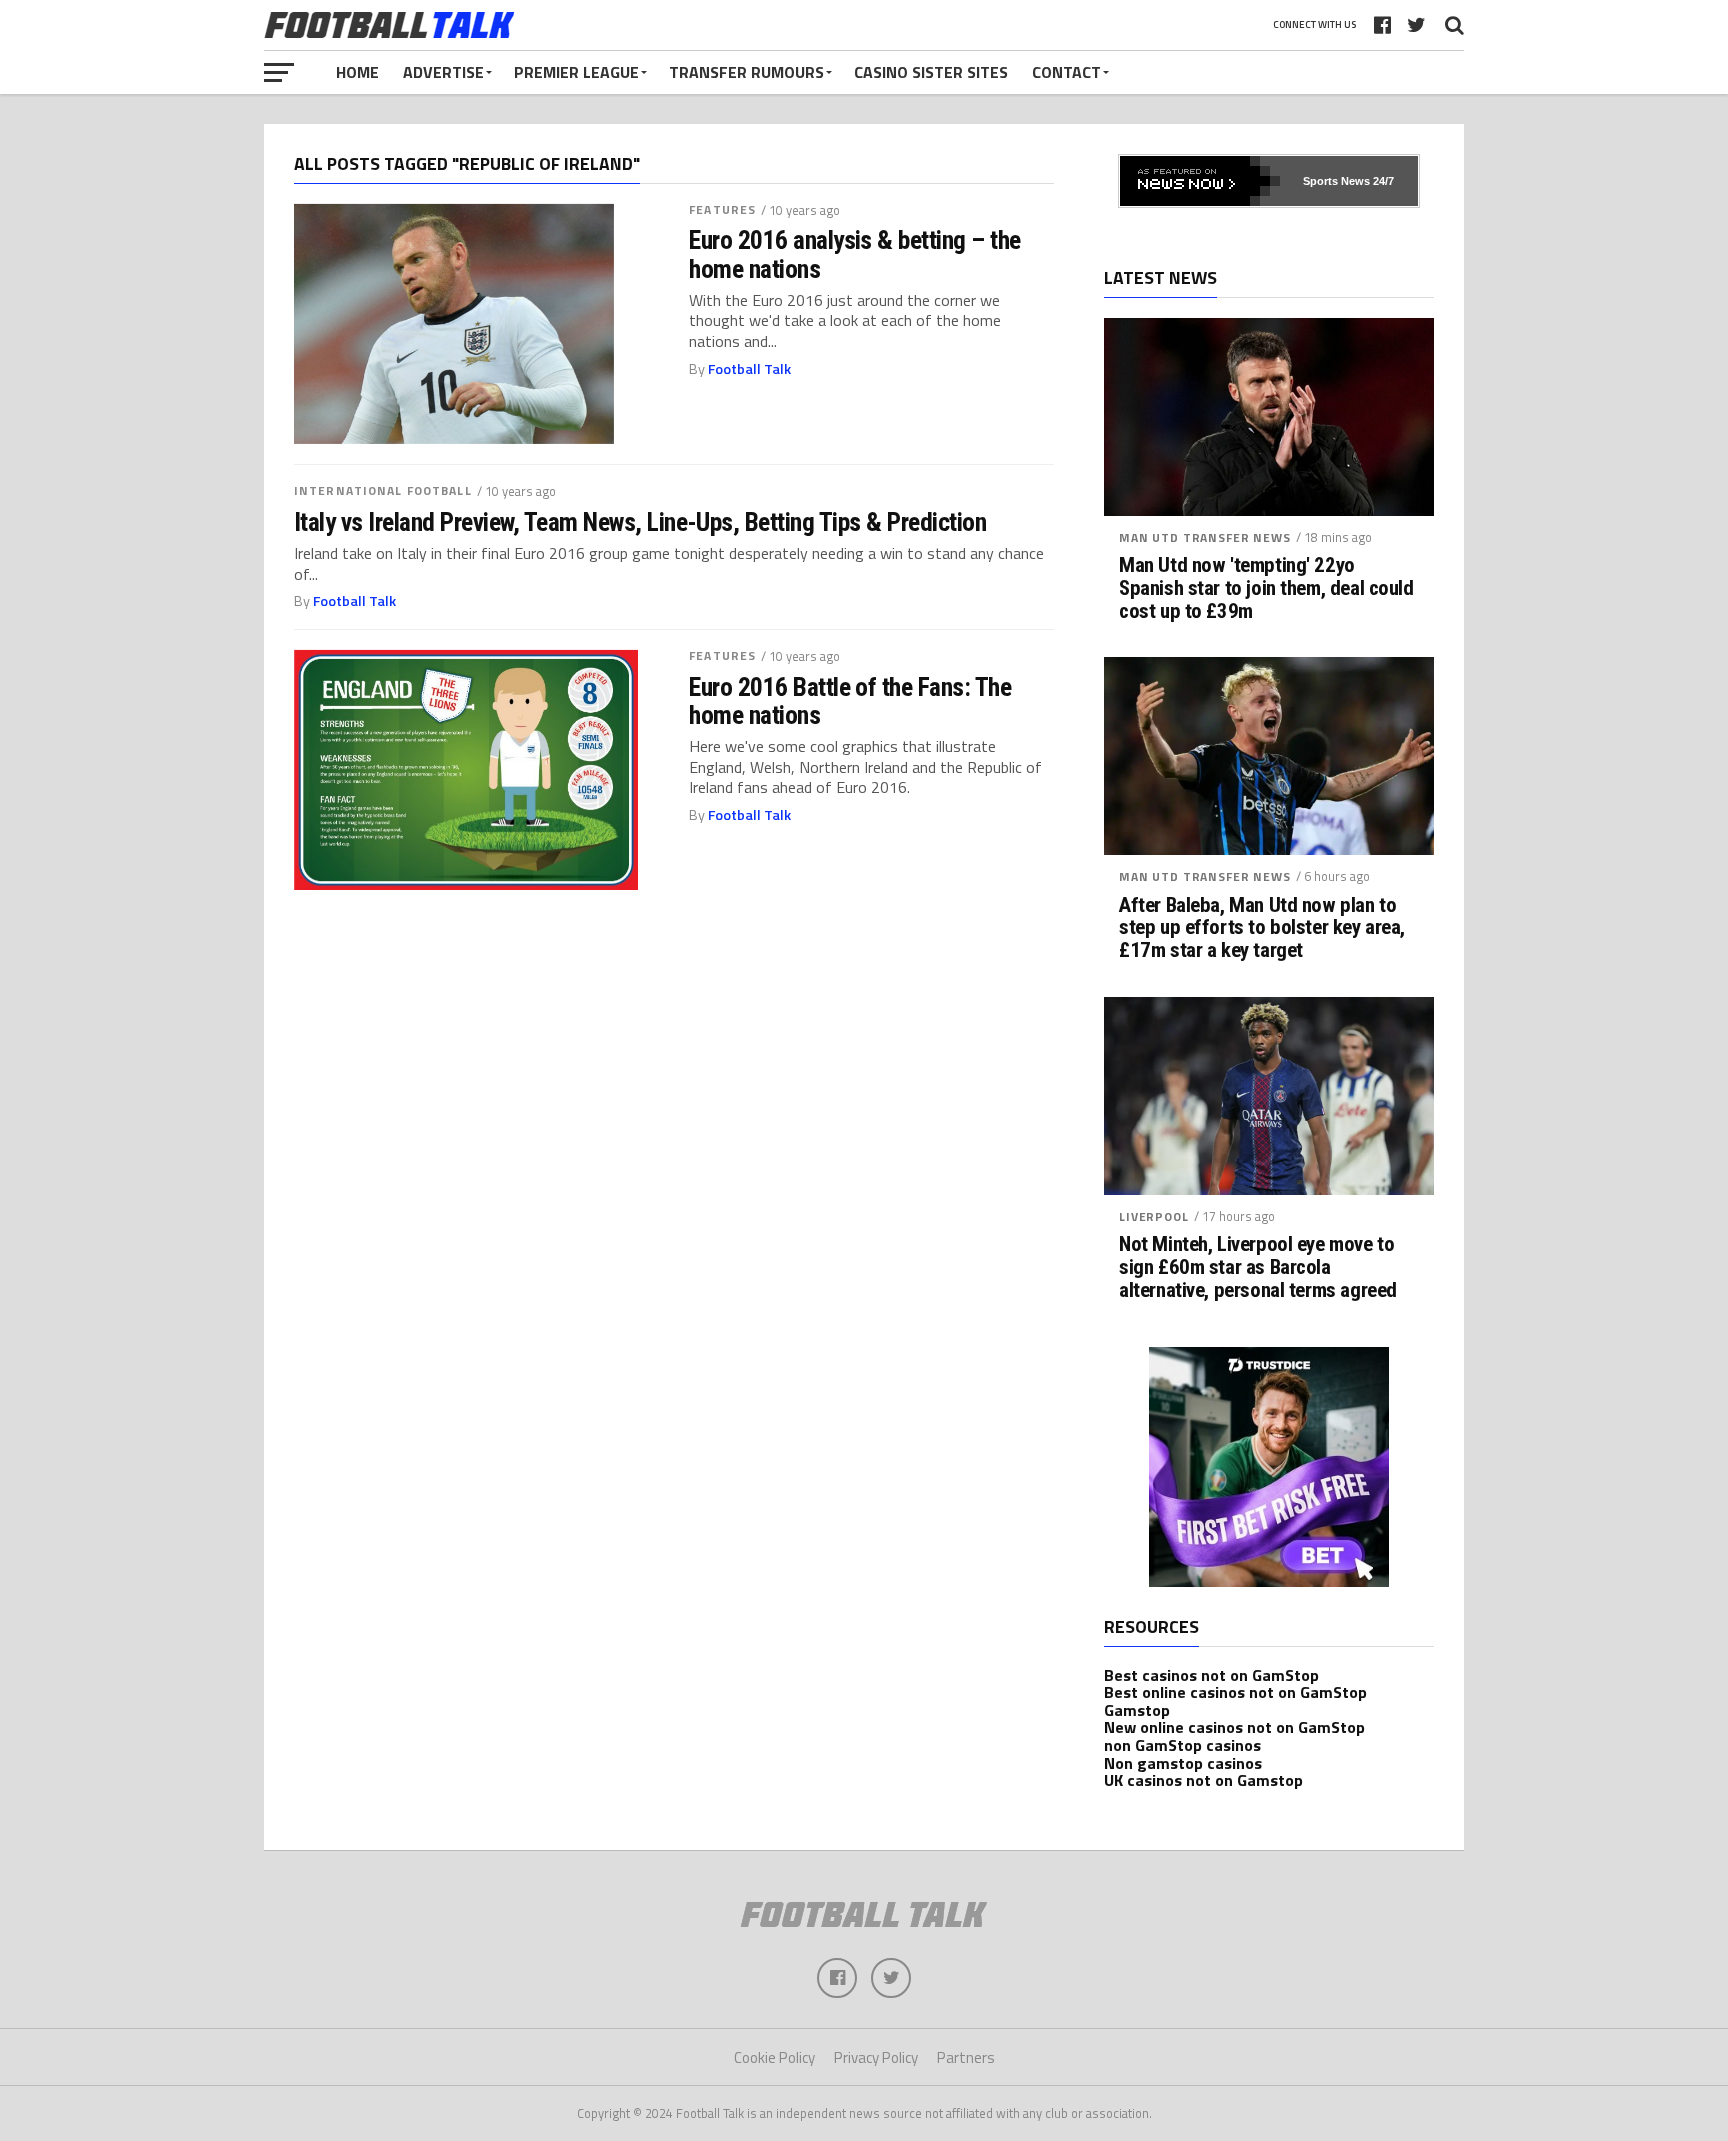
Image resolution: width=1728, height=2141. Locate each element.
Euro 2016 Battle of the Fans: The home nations (850, 701)
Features (722, 209)
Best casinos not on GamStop (1211, 1675)
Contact (1066, 72)
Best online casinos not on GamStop (1235, 1692)
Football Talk (749, 369)
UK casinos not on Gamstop (1203, 1780)
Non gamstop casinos (1183, 1763)
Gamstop (1137, 1710)
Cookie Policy (774, 2057)
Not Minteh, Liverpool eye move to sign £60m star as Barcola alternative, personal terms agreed (1258, 1267)
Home (357, 72)
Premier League (576, 72)
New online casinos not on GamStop (1234, 1727)
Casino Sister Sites (931, 72)
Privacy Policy (876, 2057)
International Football (383, 490)
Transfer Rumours (746, 72)
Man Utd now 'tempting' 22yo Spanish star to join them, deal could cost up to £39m (1266, 588)
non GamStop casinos (1182, 1745)
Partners (966, 2057)
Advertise (443, 72)
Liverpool (1154, 1216)
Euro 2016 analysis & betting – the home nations (855, 254)
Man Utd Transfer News (1205, 537)
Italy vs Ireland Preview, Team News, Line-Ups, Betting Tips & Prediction (640, 522)
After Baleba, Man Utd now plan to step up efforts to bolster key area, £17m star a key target (1262, 928)
